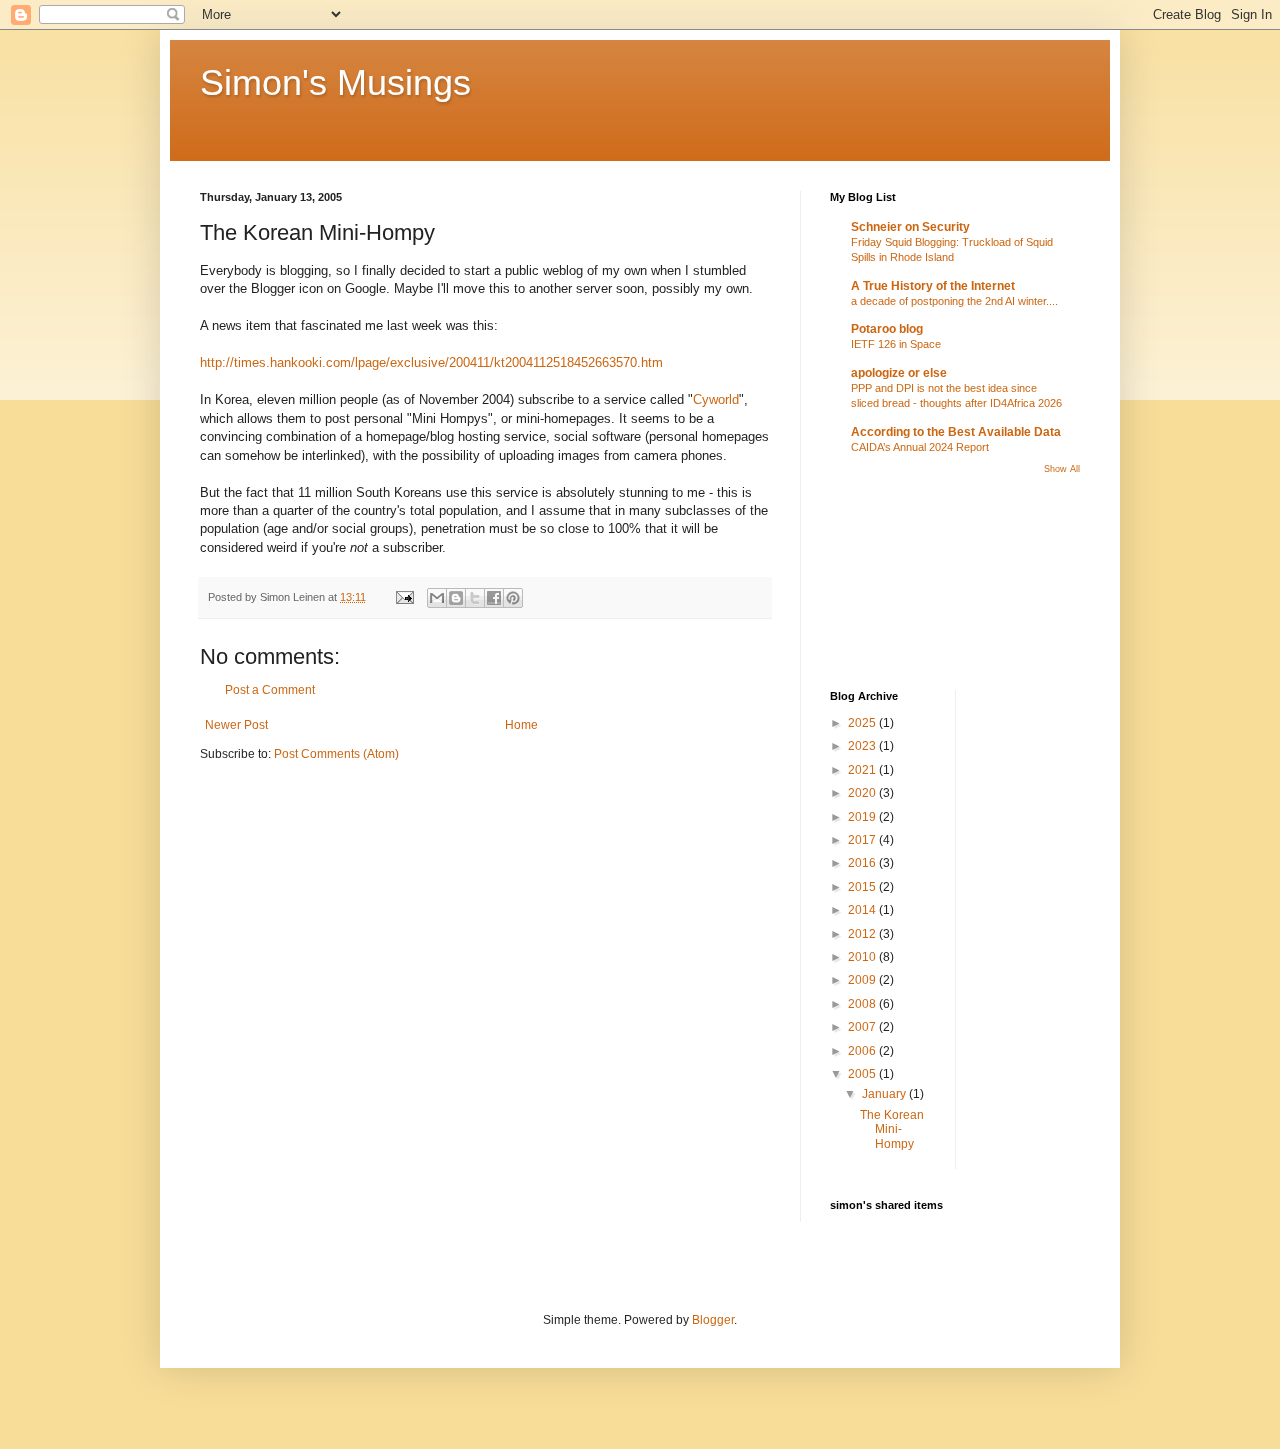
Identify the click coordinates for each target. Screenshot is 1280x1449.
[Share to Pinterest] (513, 598)
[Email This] (437, 598)
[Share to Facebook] (494, 598)
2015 (863, 887)
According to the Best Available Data (956, 432)
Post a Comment (270, 690)
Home (521, 725)
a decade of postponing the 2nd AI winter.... (954, 301)
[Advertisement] (920, 580)
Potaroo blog (887, 329)
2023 (863, 746)
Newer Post (236, 725)
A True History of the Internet (933, 286)
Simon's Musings (335, 82)
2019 (863, 817)
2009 (863, 980)
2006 (863, 1051)
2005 (863, 1074)
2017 (863, 840)
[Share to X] (475, 598)
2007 (863, 1027)
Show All (1062, 469)
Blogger (713, 1320)
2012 (863, 934)
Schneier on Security (910, 227)
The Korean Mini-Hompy (892, 1129)
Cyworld (716, 399)
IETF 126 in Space (896, 344)
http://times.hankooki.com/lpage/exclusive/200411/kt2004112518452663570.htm (431, 362)
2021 (863, 770)
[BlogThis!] (456, 598)
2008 (863, 1004)
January (885, 1094)
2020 (863, 793)
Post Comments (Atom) (336, 754)
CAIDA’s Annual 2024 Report (920, 447)
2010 (863, 957)
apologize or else (899, 373)
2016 (863, 863)
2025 (863, 723)
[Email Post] (404, 597)
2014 (863, 910)
